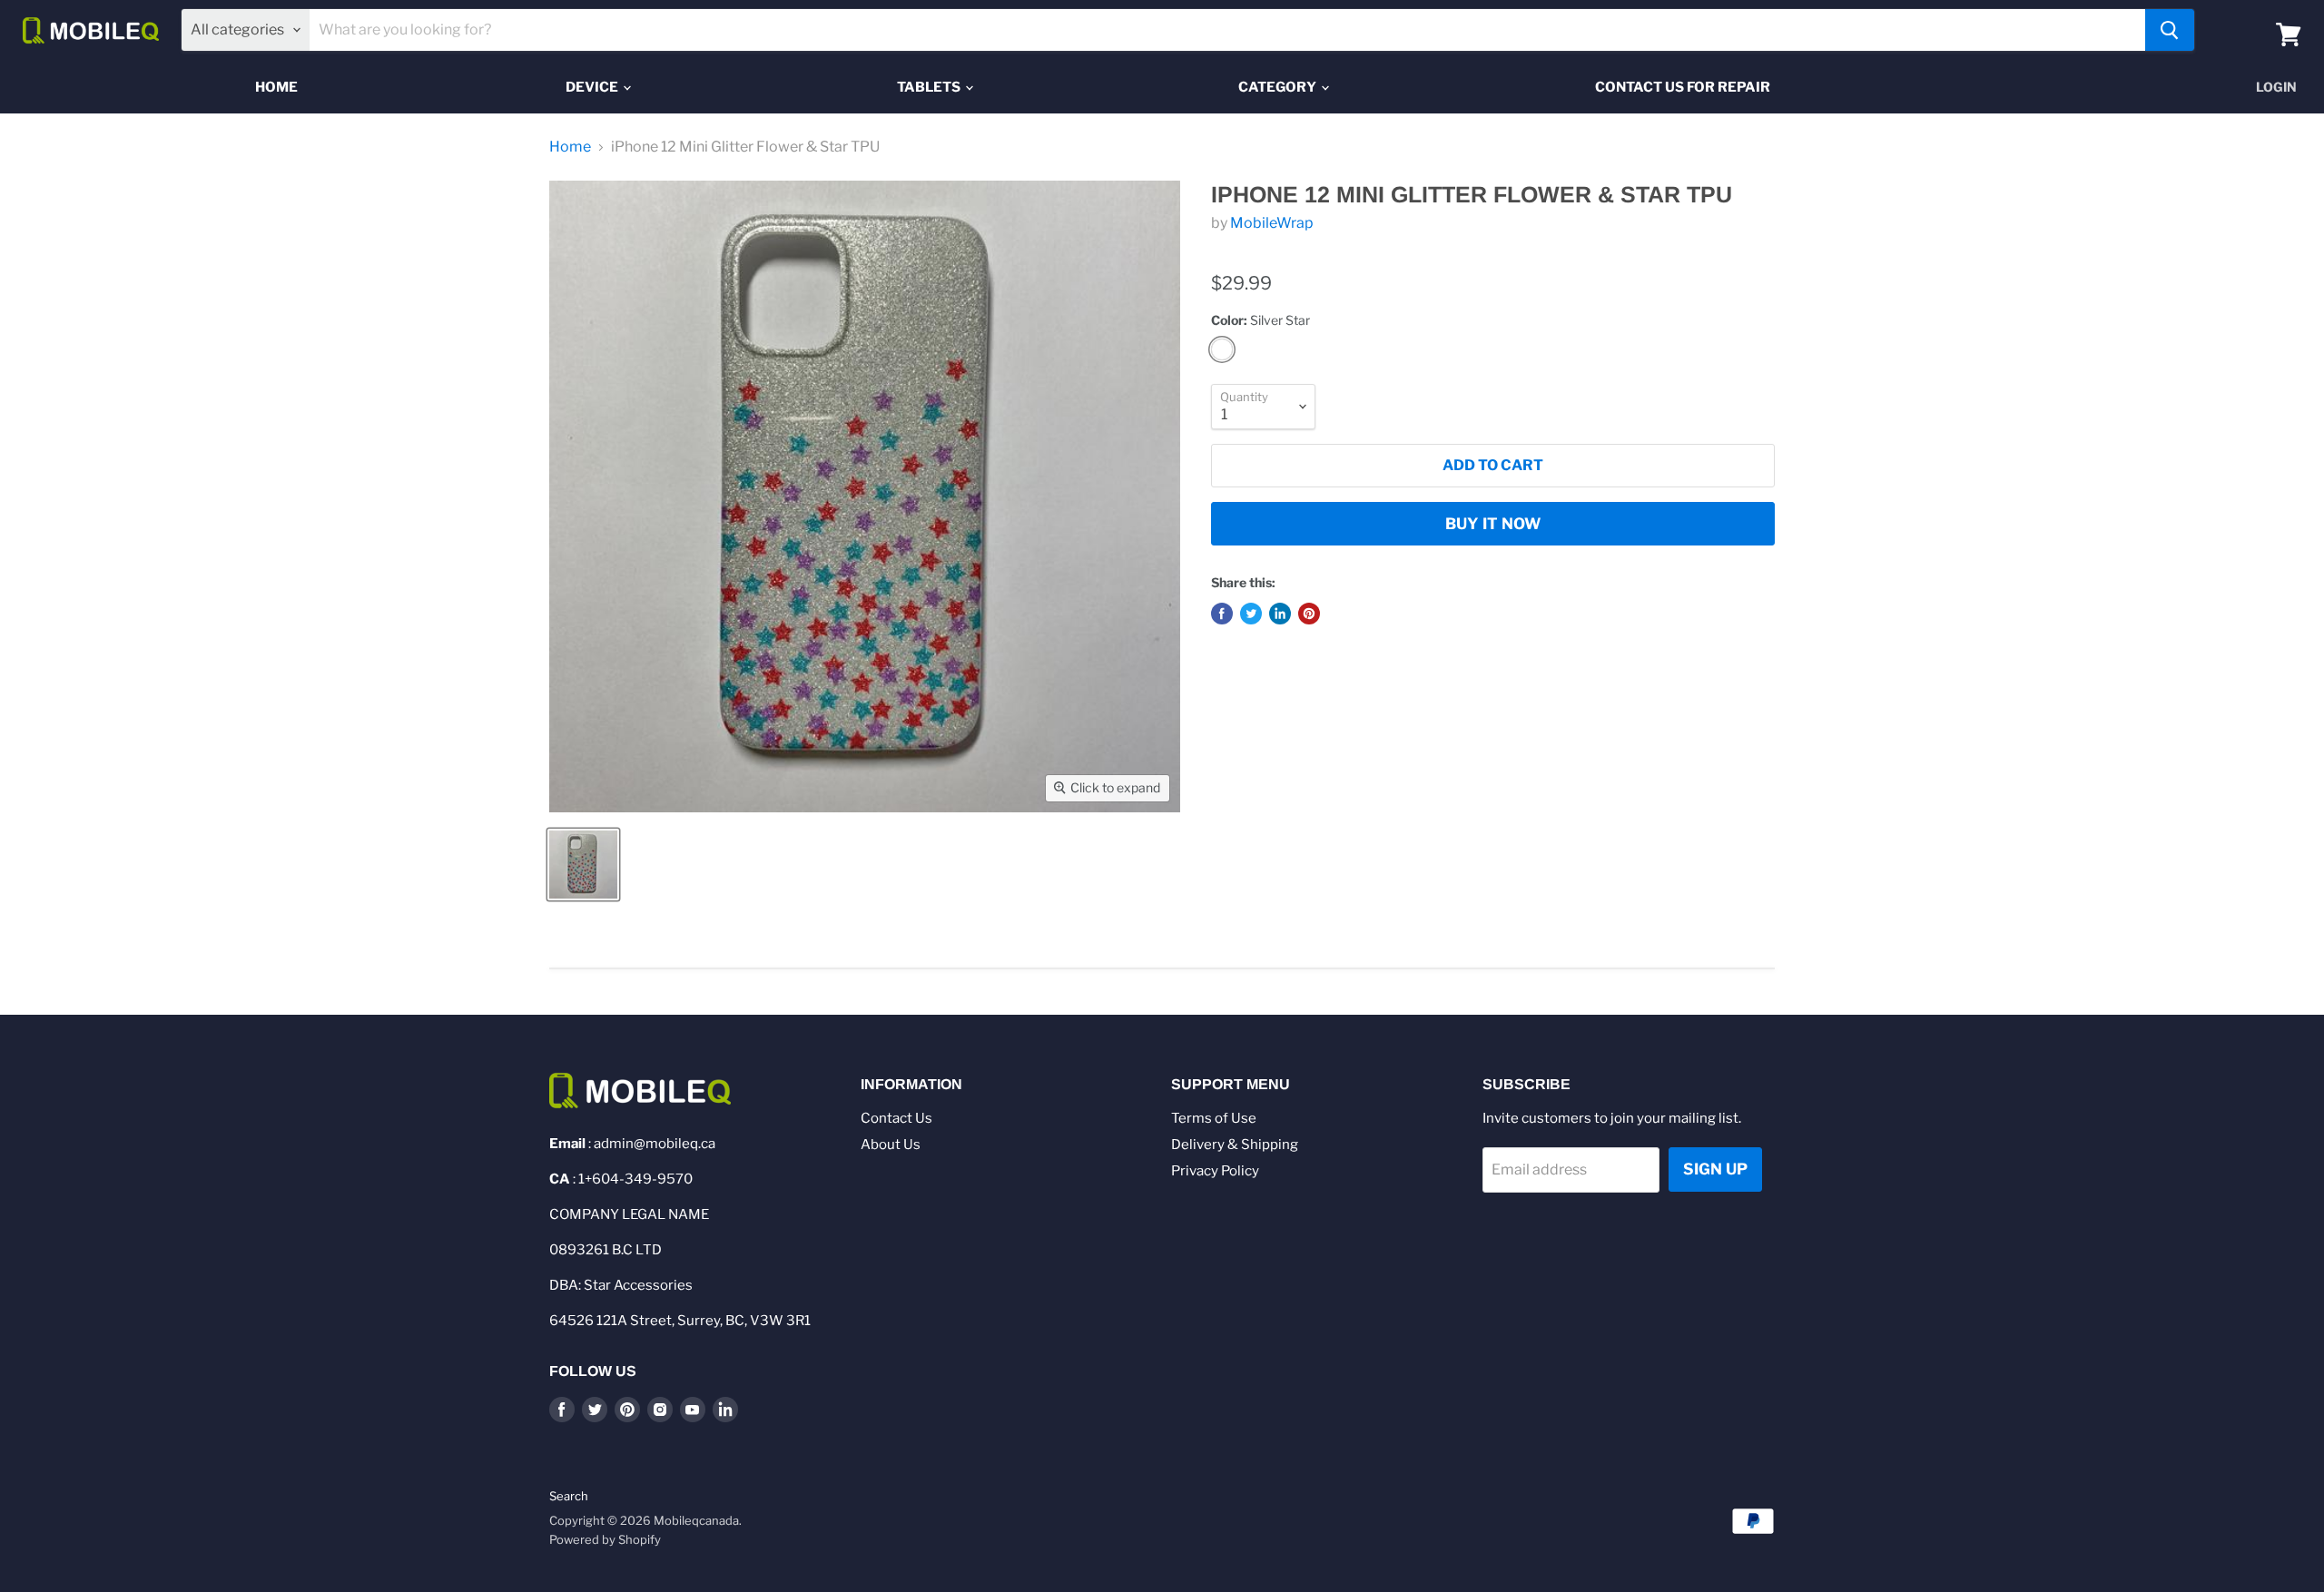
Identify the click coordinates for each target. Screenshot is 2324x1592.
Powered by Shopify (605, 1539)
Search (569, 1496)
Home (276, 87)
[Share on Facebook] (1222, 614)
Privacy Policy (1215, 1171)
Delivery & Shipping (1235, 1145)
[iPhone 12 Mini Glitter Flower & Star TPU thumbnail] (583, 865)
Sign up (1715, 1169)
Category (1279, 87)
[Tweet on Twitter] (1251, 614)
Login (2276, 87)
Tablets (930, 87)
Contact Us (896, 1118)
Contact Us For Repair (1683, 87)
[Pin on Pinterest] (1309, 614)
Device (593, 87)
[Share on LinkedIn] (1280, 614)
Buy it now (1493, 524)
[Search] (2170, 30)
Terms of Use (1214, 1118)
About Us (891, 1145)
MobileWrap (1272, 223)
